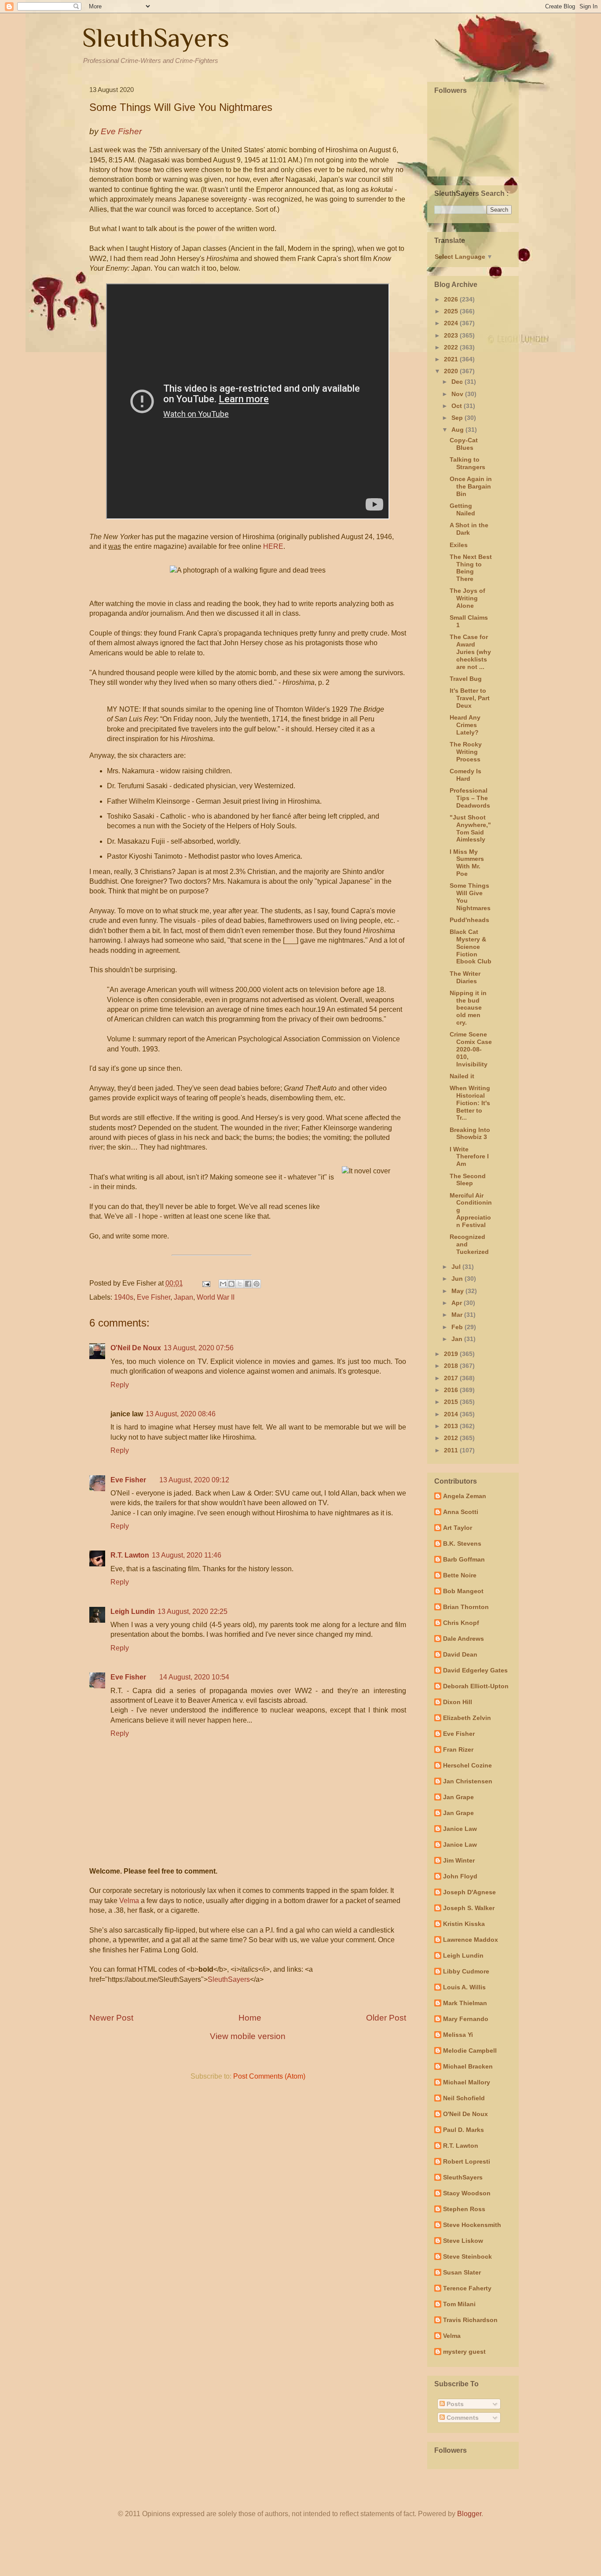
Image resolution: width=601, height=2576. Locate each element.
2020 (452, 371)
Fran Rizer (458, 1749)
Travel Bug (466, 679)
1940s (124, 1297)
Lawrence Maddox (471, 1940)
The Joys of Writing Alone (467, 598)
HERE (273, 546)
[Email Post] (205, 1283)
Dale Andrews (464, 1639)
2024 (452, 323)
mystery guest (464, 2352)
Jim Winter (459, 1860)
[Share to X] (240, 1284)
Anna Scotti (461, 1512)
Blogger (469, 2514)
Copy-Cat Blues (464, 444)
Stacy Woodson (467, 2193)
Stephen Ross (464, 2209)
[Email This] (223, 1284)
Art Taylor (458, 1528)
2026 (452, 299)
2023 (452, 335)
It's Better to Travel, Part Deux (470, 698)
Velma (129, 1901)
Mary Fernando (466, 2019)
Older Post (386, 2018)
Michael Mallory (467, 2082)
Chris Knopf (461, 1623)
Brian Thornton (466, 1607)
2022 (452, 347)
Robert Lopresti (467, 2161)
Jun (458, 1279)
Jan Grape (458, 1797)
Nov (458, 394)
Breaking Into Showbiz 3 (470, 1134)
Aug (458, 430)
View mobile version (248, 2036)
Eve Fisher (154, 1297)
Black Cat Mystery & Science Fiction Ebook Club (471, 946)
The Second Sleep (468, 1180)
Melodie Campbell (470, 2051)
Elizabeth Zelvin (467, 1718)
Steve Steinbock (467, 2256)
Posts (454, 2404)
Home (250, 2018)
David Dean (460, 1654)
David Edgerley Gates (475, 1670)
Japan (183, 1297)
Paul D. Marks (464, 2130)
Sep (458, 418)
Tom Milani (459, 2304)
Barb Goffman (464, 1559)
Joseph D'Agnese (469, 1892)
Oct (458, 406)
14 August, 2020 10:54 (194, 1677)
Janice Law (460, 1829)
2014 (452, 1414)
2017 (452, 1378)
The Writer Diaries (465, 977)
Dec (458, 382)
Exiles (459, 545)
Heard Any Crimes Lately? (465, 725)
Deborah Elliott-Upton (476, 1686)
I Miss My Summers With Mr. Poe (467, 863)
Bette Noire (460, 1575)
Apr (458, 1303)
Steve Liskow (463, 2241)
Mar (458, 1315)
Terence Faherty (467, 2288)
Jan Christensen (468, 1781)
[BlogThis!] (231, 1284)
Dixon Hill (458, 1702)
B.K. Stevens (462, 1543)
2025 (452, 311)
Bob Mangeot (463, 1591)
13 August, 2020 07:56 (199, 1348)
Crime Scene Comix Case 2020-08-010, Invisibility (471, 1049)
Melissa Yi (458, 2035)
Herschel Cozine (467, 1765)
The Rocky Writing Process (466, 752)
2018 (452, 1366)
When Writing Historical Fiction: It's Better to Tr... (470, 1103)
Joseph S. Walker (469, 1908)
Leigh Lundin (133, 1611)
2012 (452, 1438)
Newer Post (111, 2018)
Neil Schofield (464, 2098)
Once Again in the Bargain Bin (471, 486)
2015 (452, 1402)
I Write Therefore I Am (469, 1157)
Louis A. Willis (464, 1987)
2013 (452, 1426)
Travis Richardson (470, 2320)
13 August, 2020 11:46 (187, 1555)
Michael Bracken (468, 2066)
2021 (452, 359)
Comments (462, 2418)
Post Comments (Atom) (269, 2076)
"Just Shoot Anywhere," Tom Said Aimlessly (470, 828)
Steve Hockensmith (472, 2225)
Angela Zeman (465, 1496)
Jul (457, 1267)
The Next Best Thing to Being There (471, 568)
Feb (458, 1327)
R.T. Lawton (130, 1555)
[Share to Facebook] (248, 1284)
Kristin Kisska (464, 1924)
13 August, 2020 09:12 (194, 1480)
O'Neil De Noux (136, 1348)
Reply (120, 1385)
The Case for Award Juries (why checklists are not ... (470, 652)
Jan (458, 1339)
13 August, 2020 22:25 (192, 1611)
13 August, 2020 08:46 (181, 1414)
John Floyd (460, 1876)
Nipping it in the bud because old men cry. (468, 1008)
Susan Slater (462, 2272)
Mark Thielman (465, 2003)
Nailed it (462, 1076)
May (458, 1291)
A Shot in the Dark (469, 529)
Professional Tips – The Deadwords (470, 798)
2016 (452, 1390)
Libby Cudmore (466, 1971)
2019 (452, 1354)
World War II (216, 1297)
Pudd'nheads (469, 920)
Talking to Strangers (467, 463)
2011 (452, 1450)
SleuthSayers (156, 38)
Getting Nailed (462, 509)
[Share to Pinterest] (257, 1284)
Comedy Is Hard (465, 775)
